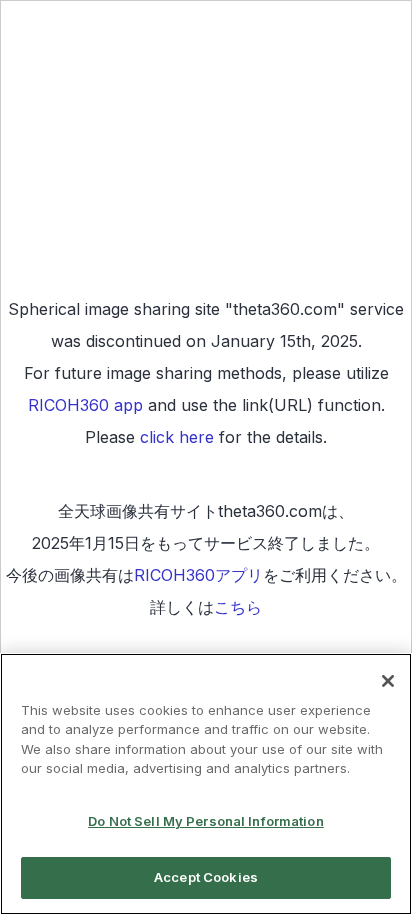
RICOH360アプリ (198, 575)
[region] (206, 784)
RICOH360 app (85, 405)
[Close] (388, 681)
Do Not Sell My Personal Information (206, 821)
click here (177, 437)
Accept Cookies (206, 877)
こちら (238, 607)
